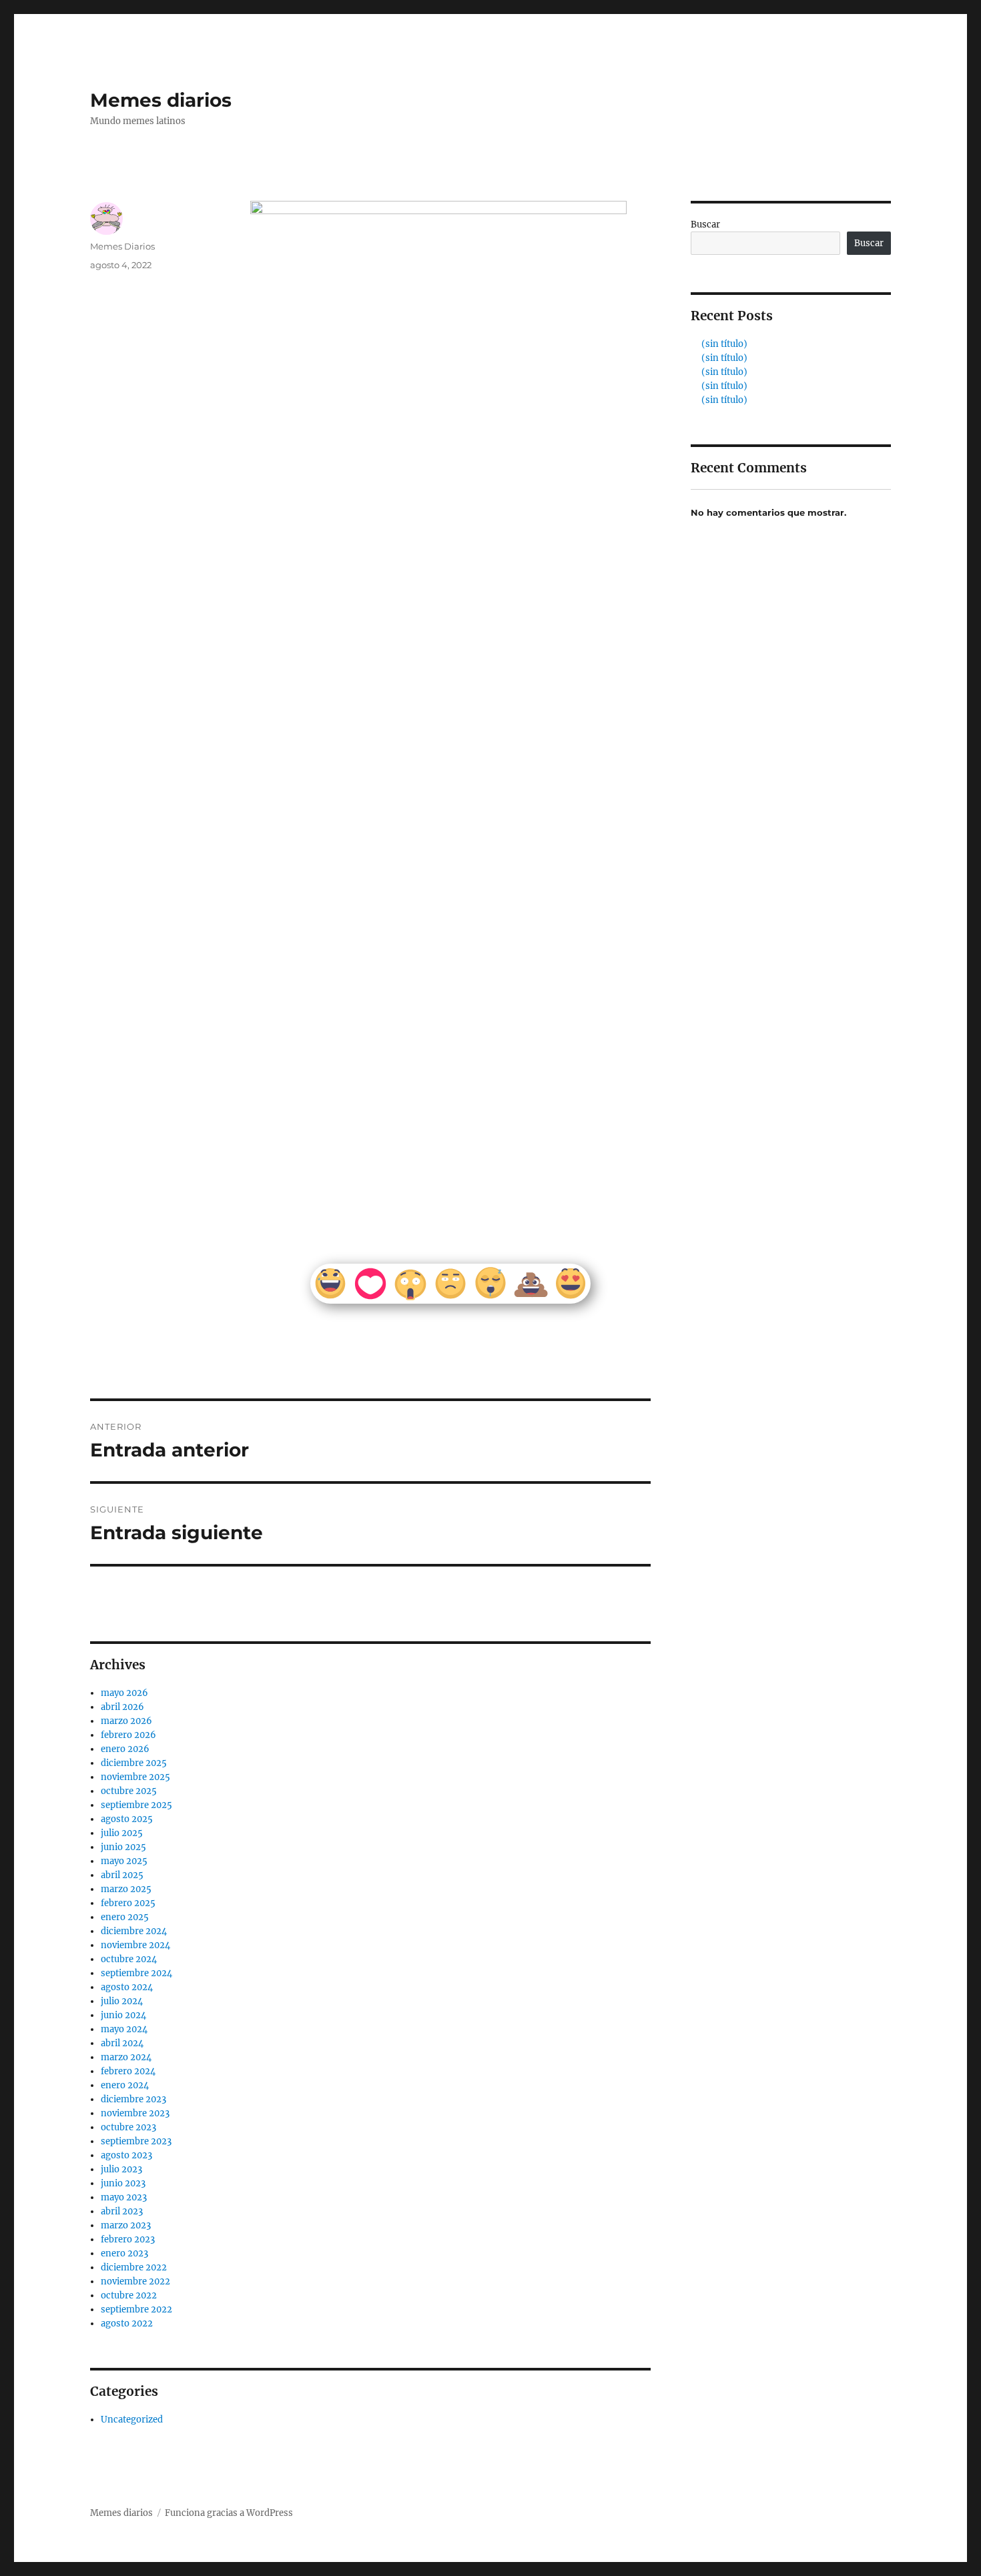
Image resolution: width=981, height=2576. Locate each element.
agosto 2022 (127, 2323)
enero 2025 (125, 1917)
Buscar (705, 225)
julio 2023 (121, 2169)
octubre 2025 (129, 1791)
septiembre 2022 (136, 2309)
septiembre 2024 (136, 1973)
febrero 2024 (128, 2071)
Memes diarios (161, 100)
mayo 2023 (124, 2197)
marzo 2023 (126, 2225)
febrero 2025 (128, 1903)
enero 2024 (125, 2085)
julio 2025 (122, 1833)
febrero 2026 (128, 1735)
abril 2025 (122, 1875)
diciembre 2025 (134, 1763)
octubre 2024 (129, 1959)
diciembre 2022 (134, 2267)
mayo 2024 (124, 2029)
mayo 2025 (124, 1861)
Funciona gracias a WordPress (229, 2513)
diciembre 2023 (133, 2099)
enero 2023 (124, 2253)
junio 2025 (123, 1847)
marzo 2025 (126, 1889)
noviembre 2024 (135, 1945)
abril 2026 (122, 1707)
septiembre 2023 (136, 2141)
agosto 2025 (127, 1819)
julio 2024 (122, 2001)
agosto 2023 (126, 2155)
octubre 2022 (129, 2295)
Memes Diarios (122, 246)
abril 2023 (122, 2211)
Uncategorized (132, 2420)
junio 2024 (123, 2015)
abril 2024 (122, 2043)
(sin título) (724, 344)
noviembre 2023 (135, 2113)
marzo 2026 (126, 1721)
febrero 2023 (128, 2239)
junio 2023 (123, 2183)
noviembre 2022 (135, 2281)
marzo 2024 (126, 2057)
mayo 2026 (124, 1693)
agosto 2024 (127, 1987)
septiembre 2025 (136, 1805)
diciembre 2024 (134, 1931)
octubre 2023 (128, 2127)
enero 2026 (125, 1749)
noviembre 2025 (135, 1777)
